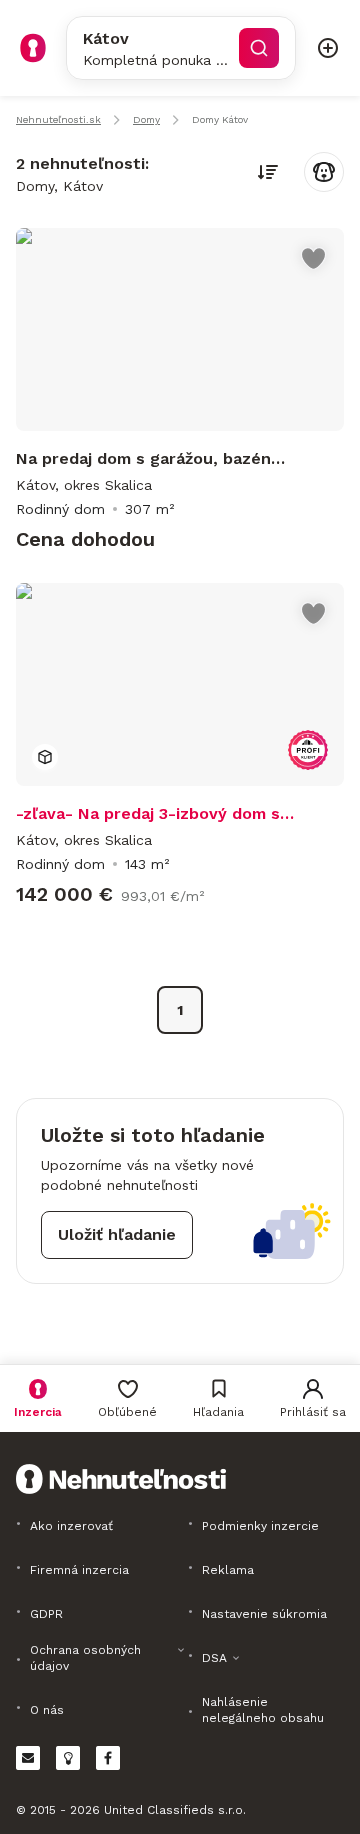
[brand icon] (33, 48)
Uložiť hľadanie (117, 1234)
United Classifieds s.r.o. (175, 1810)
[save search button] (324, 172)
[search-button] (259, 48)
